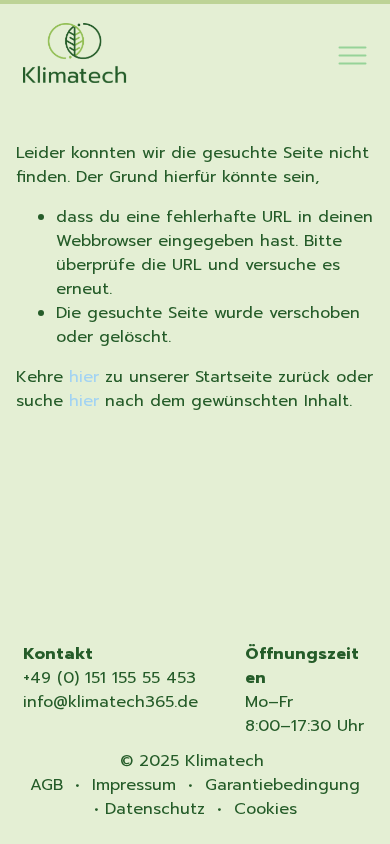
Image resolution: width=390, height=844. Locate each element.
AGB (46, 785)
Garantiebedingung (282, 785)
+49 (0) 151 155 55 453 (109, 678)
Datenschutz (155, 809)
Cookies (265, 809)
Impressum (134, 785)
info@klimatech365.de (110, 702)
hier (84, 377)
